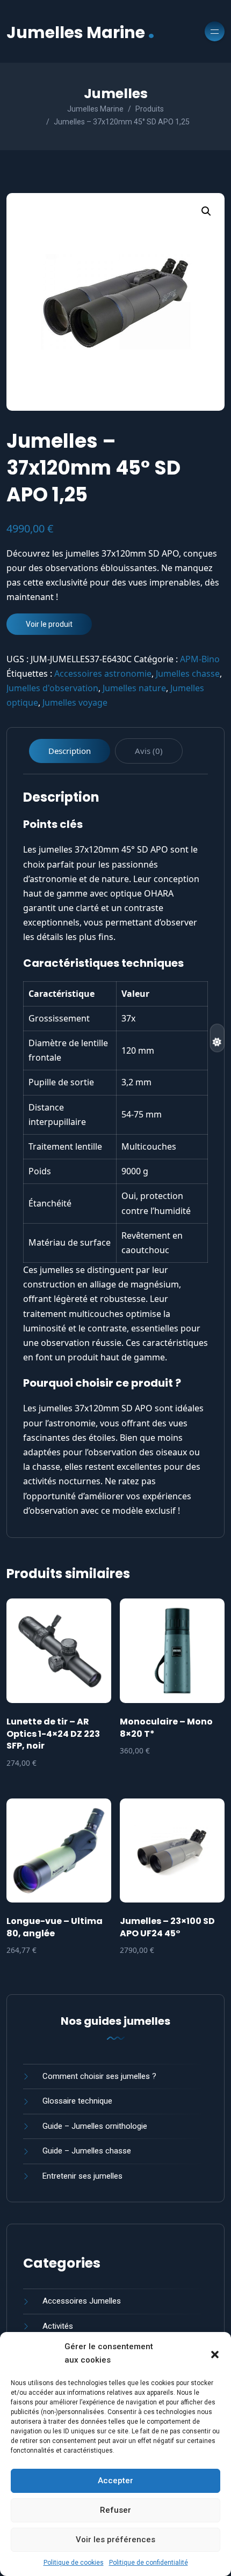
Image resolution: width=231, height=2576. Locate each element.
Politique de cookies (74, 2563)
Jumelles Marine (81, 31)
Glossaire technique (77, 2101)
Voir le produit (49, 624)
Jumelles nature (134, 688)
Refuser (115, 2510)
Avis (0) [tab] (149, 751)
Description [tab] (70, 751)
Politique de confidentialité (149, 2563)
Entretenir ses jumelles (82, 2176)
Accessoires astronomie (103, 673)
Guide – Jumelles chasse (87, 2151)
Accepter (115, 2481)
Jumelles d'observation (52, 688)
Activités (58, 2326)
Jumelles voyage (75, 702)
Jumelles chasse (188, 673)
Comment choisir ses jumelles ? (99, 2076)
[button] (215, 2353)
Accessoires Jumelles (82, 2301)
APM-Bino (200, 659)
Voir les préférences (115, 2540)
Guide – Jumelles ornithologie (95, 2126)
